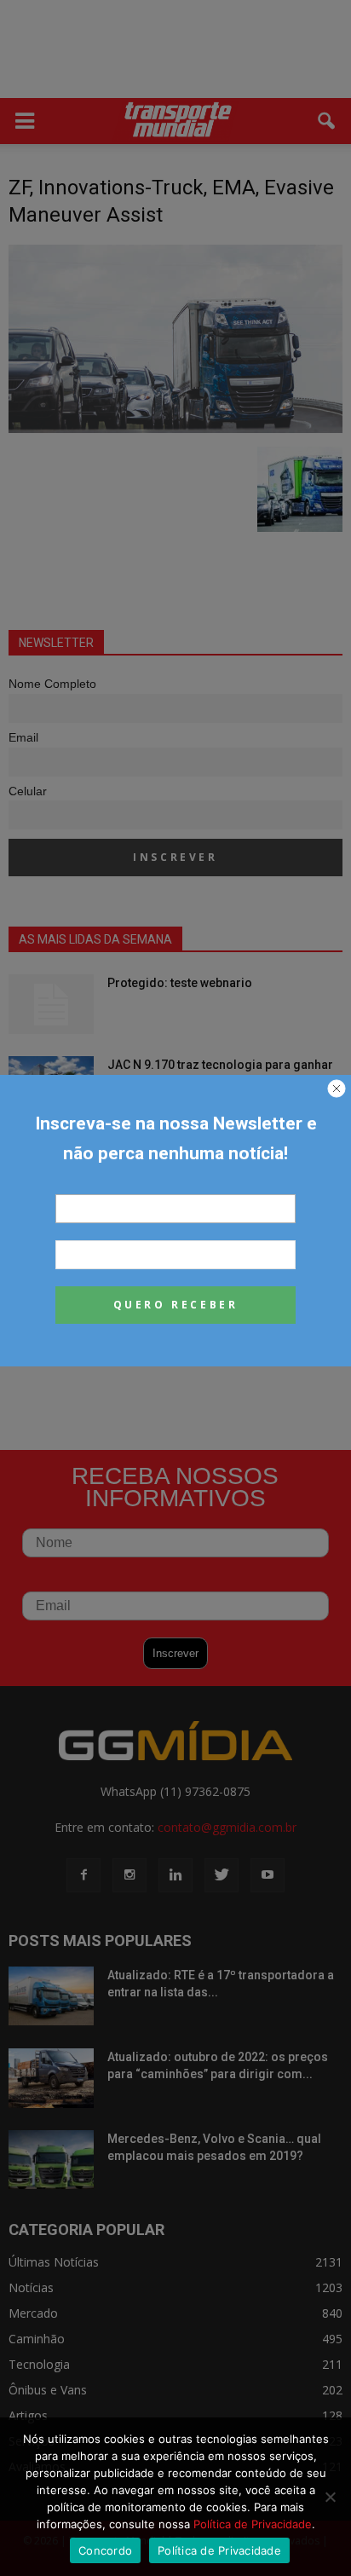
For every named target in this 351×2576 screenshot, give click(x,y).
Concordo (105, 2550)
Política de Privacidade (253, 2524)
